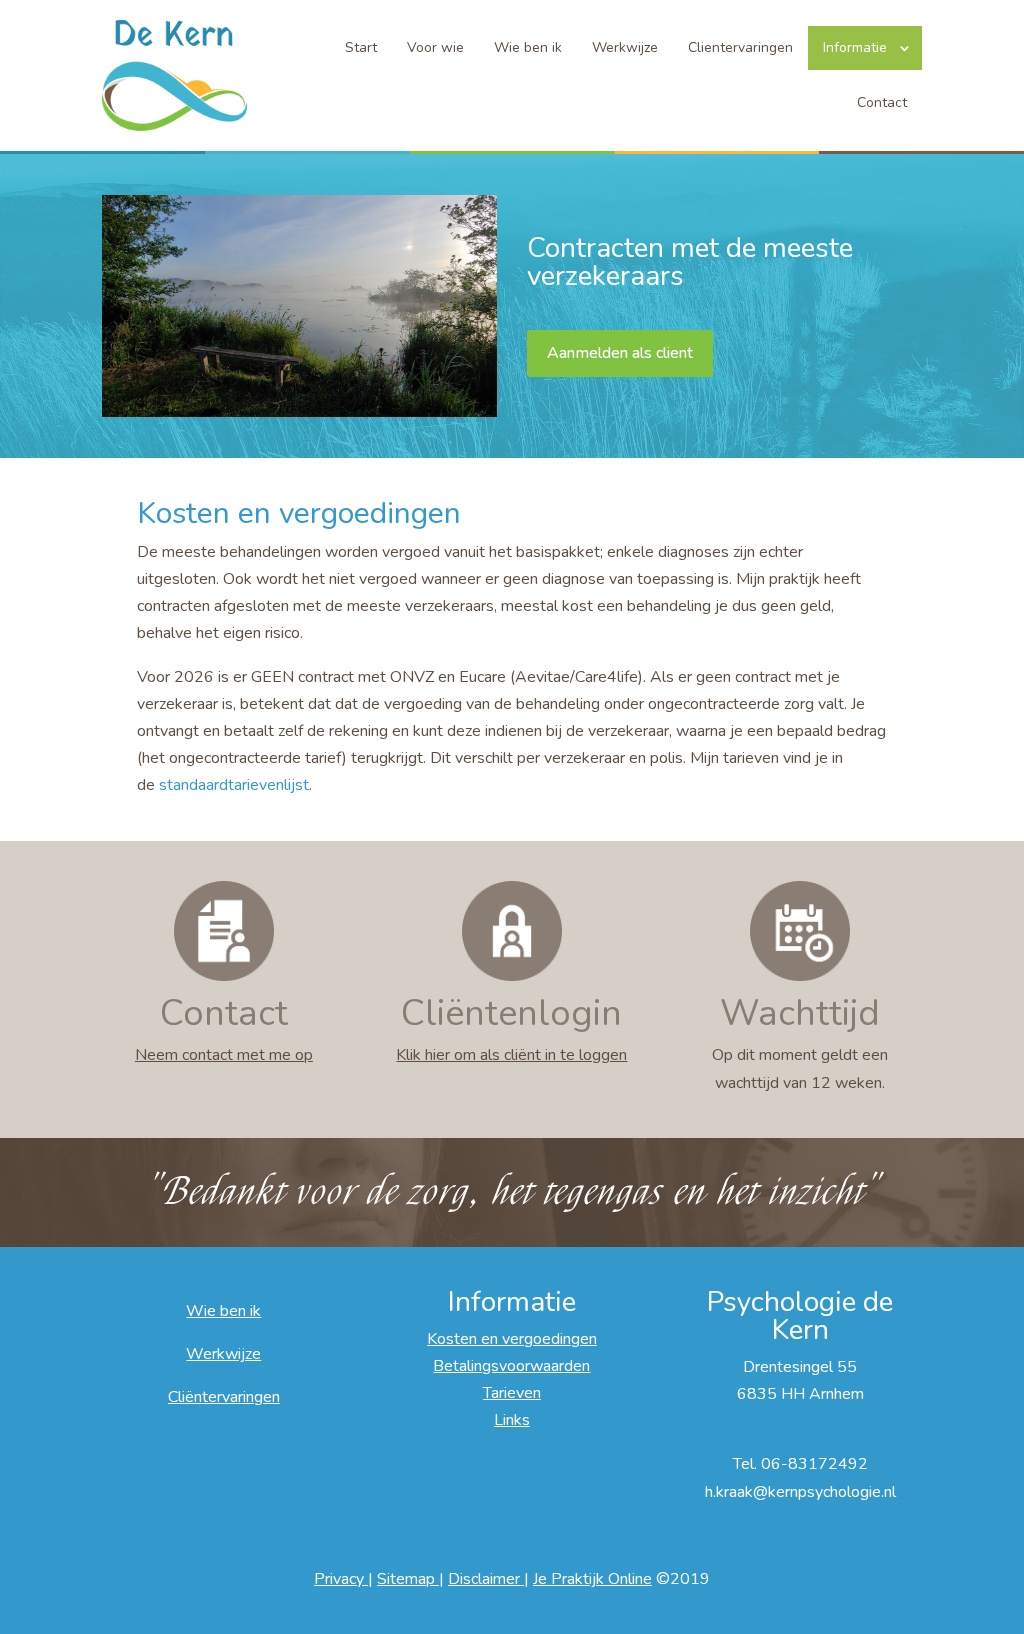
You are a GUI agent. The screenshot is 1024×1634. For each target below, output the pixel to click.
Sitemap (408, 1579)
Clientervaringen (740, 47)
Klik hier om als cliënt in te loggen (511, 1055)
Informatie (855, 47)
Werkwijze (625, 47)
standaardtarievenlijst (234, 785)
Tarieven (512, 1393)
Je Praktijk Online (592, 1579)
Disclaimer (486, 1579)
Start (361, 47)
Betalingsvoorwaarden (511, 1366)
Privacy (341, 1579)
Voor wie (435, 47)
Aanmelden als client (620, 353)
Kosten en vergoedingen (512, 1339)
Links (512, 1420)
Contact (882, 102)
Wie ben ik (528, 47)
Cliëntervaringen (224, 1397)
